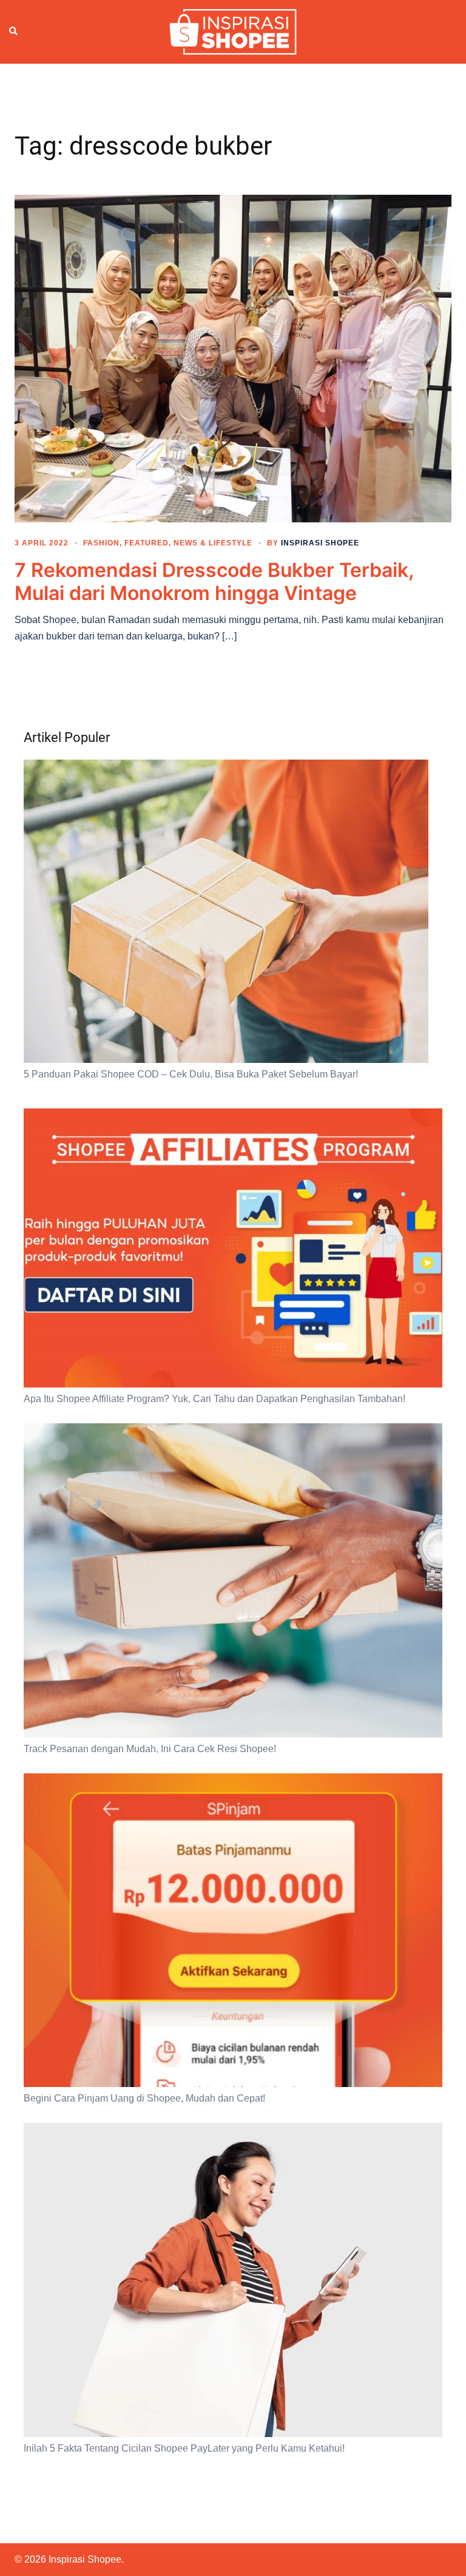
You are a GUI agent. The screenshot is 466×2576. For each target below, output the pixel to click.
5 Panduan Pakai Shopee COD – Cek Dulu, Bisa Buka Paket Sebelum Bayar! (191, 1074)
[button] (14, 32)
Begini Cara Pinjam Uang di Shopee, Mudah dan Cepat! (144, 2098)
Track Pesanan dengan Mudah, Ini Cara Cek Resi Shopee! (150, 1749)
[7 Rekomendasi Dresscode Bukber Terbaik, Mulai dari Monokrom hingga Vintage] (233, 357)
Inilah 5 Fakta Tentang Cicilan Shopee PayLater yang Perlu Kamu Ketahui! (184, 2448)
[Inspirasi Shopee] (233, 31)
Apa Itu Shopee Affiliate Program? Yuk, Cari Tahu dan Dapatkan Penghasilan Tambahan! (214, 1399)
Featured (147, 543)
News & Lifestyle (213, 543)
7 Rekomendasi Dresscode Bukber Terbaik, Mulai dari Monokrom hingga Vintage (214, 582)
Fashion (101, 543)
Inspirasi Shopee (320, 543)
